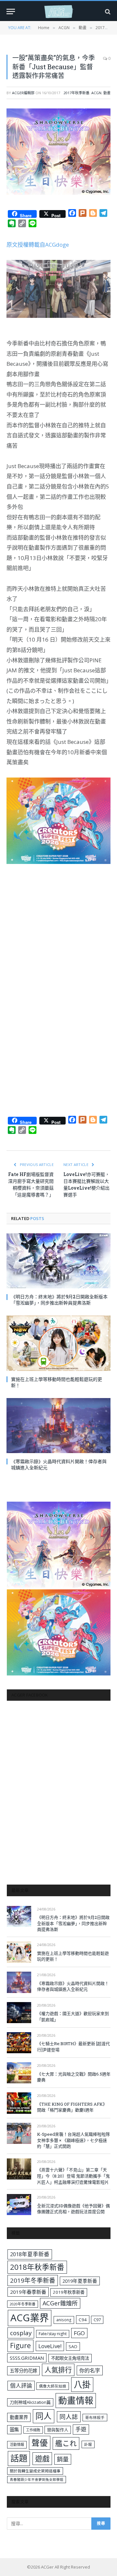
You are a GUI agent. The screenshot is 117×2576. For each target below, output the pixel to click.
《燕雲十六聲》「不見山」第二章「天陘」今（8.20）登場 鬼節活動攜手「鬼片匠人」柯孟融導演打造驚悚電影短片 (73, 2176)
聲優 (40, 2443)
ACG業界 (30, 2318)
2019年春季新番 (28, 2292)
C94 (83, 2320)
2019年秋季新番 (69, 2292)
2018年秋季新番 (37, 2267)
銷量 (63, 2459)
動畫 (107, 93)
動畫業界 (19, 2417)
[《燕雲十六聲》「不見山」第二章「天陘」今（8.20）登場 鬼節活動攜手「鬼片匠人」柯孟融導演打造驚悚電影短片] (19, 2169)
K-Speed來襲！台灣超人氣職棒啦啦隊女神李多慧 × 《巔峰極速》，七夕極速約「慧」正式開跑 (73, 2140)
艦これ (66, 2443)
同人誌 (69, 2417)
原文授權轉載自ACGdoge (38, 245)
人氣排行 (58, 2370)
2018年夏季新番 (30, 2254)
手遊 (81, 2429)
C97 (97, 2320)
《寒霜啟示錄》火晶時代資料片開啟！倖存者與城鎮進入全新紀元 (73, 1986)
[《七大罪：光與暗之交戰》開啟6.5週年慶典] (19, 2073)
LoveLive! (50, 2346)
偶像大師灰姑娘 (53, 2386)
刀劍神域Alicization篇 (30, 2402)
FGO (79, 2333)
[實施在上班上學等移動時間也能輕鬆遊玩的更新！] (58, 1343)
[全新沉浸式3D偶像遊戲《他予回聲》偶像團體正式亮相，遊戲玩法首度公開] (19, 2205)
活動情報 (17, 2444)
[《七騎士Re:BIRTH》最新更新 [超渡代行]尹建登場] (19, 2043)
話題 (19, 2458)
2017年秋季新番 (77, 93)
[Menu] (11, 11)
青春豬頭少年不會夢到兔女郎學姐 (37, 2480)
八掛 (82, 2384)
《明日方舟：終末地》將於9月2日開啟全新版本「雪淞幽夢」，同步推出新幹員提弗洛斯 (59, 1300)
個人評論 (21, 2386)
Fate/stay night (53, 2334)
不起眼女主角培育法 (70, 2358)
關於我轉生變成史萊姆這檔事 (35, 2471)
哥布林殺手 (95, 2418)
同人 (44, 2416)
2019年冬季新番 (33, 2280)
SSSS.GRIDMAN (27, 2358)
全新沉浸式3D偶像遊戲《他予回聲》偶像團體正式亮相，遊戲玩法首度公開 (73, 2209)
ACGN (96, 93)
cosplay (21, 2333)
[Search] (107, 11)
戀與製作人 (58, 2430)
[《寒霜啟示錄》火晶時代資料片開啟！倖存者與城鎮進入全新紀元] (58, 1426)
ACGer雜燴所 (60, 2303)
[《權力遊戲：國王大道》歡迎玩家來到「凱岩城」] (19, 2013)
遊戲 (42, 2459)
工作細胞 (33, 2430)
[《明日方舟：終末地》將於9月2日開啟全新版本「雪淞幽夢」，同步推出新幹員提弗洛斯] (58, 1261)
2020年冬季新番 (23, 2304)
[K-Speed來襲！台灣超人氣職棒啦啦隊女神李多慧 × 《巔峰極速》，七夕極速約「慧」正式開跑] (19, 2133)
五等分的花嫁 (23, 2371)
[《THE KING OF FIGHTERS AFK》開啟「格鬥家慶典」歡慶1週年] (19, 2103)
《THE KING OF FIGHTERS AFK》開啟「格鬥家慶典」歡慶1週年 (72, 2107)
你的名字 (90, 2370)
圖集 (14, 2430)
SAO (73, 2346)
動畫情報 (76, 2400)
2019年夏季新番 (80, 2281)
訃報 (88, 2444)
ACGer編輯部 (23, 93)
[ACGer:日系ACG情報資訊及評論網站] (58, 11)
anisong (64, 2320)
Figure (20, 2346)
